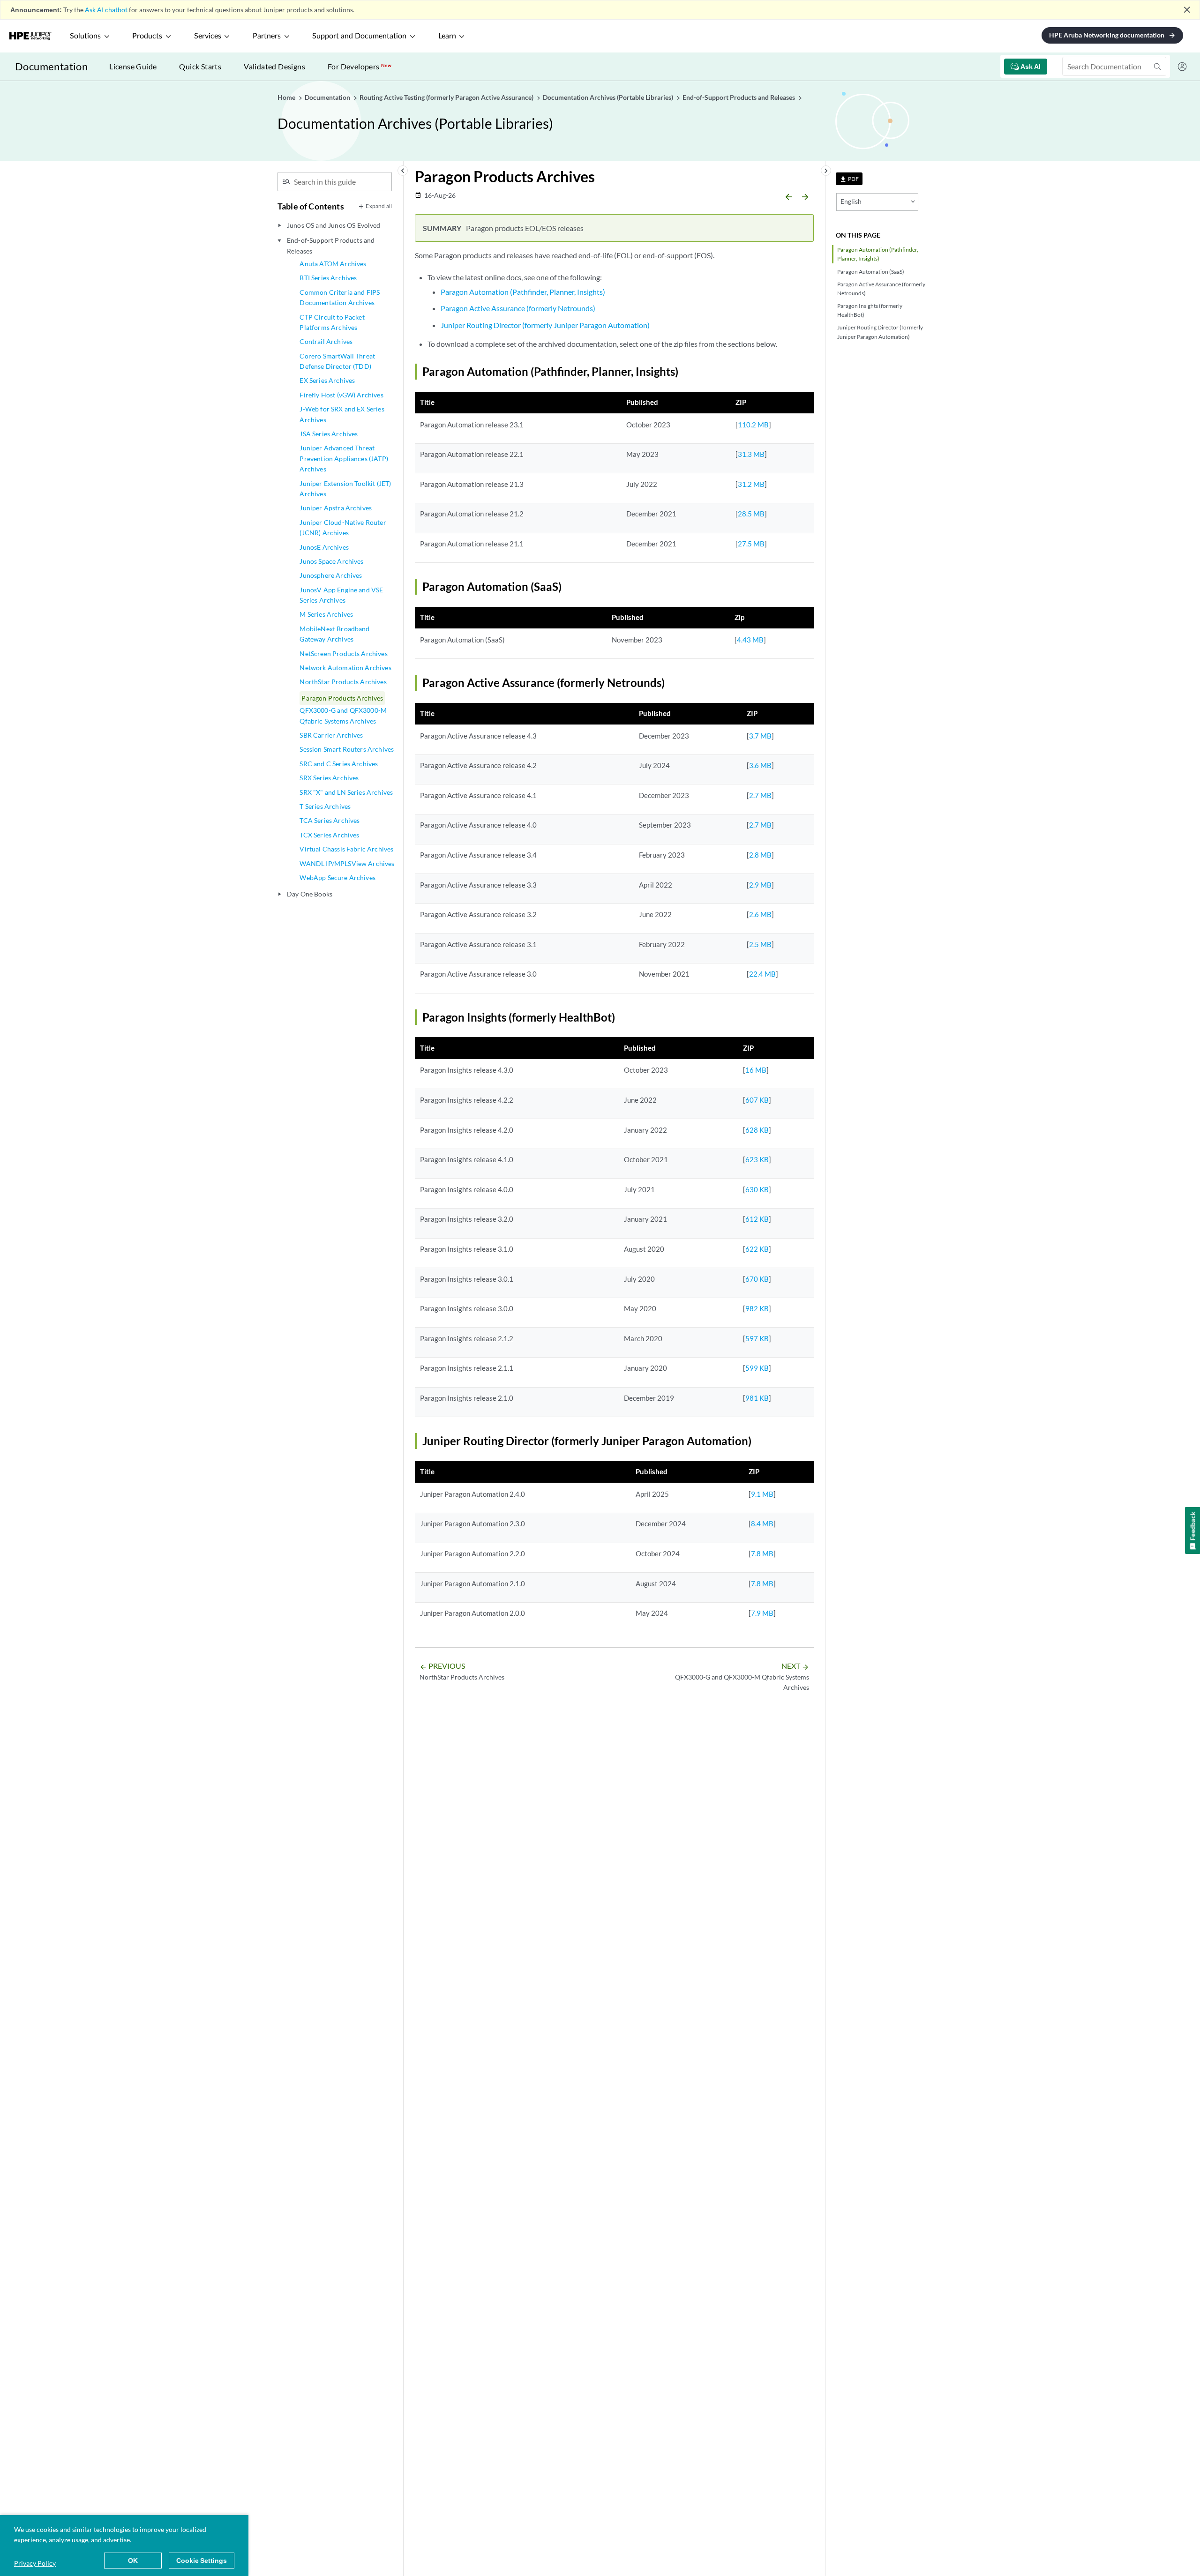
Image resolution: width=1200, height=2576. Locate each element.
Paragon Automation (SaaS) (871, 272)
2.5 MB (760, 944)
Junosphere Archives (331, 575)
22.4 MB (762, 974)
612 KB (757, 1219)
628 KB (757, 1130)
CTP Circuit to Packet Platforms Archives (332, 322)
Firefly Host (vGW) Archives (341, 395)
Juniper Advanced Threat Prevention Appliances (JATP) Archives (344, 458)
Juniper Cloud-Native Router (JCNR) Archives (343, 527)
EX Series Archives (327, 380)
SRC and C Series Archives (339, 764)
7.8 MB (762, 1553)
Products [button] (147, 36)
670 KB (757, 1279)
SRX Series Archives (329, 778)
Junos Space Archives (331, 561)
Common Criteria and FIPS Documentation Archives (340, 297)
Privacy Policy (35, 2563)
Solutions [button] (85, 36)
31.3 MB (751, 454)
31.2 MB (751, 484)
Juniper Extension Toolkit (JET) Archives (345, 489)
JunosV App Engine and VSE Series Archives (341, 595)
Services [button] (208, 36)
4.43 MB (750, 640)
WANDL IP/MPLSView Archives (347, 863)
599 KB (757, 1368)
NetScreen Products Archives (343, 653)
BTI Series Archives (328, 278)
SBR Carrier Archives (331, 735)
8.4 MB (762, 1523)
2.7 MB (760, 795)
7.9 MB (762, 1613)
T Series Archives (325, 806)
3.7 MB (760, 736)
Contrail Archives (326, 341)
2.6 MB (760, 914)
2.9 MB (760, 885)
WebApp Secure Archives (337, 877)
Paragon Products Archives (342, 698)
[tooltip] (849, 179)
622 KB (757, 1249)
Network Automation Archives (345, 668)
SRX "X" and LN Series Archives (346, 792)
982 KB (757, 1308)
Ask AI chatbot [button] (106, 10)
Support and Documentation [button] (359, 36)
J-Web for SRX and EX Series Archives (342, 414)
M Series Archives (326, 614)
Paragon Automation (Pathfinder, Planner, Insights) (878, 254)
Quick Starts (200, 66)
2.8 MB (760, 855)
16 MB (756, 1070)
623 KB (757, 1159)
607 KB (757, 1100)
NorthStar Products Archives (343, 682)
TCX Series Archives (329, 835)
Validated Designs (274, 66)
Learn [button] (447, 36)
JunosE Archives (324, 547)
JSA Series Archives (329, 434)
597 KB (757, 1338)
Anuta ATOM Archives (333, 264)
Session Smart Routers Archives (347, 749)
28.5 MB (751, 514)
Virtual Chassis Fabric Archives (346, 849)
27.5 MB (751, 544)
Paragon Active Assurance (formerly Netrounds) (881, 289)
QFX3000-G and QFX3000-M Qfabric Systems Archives (343, 715)
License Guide (133, 66)
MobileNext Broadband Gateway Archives (334, 634)
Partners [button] (267, 36)
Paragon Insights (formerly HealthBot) (870, 310)
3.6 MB (760, 765)
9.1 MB (762, 1494)
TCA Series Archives (330, 820)
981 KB (757, 1398)
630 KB (757, 1189)
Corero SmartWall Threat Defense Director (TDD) (337, 361)
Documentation (51, 66)
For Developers (360, 66)
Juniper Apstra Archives (336, 508)
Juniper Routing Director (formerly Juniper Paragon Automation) (880, 332)
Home (287, 97)
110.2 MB (753, 425)
